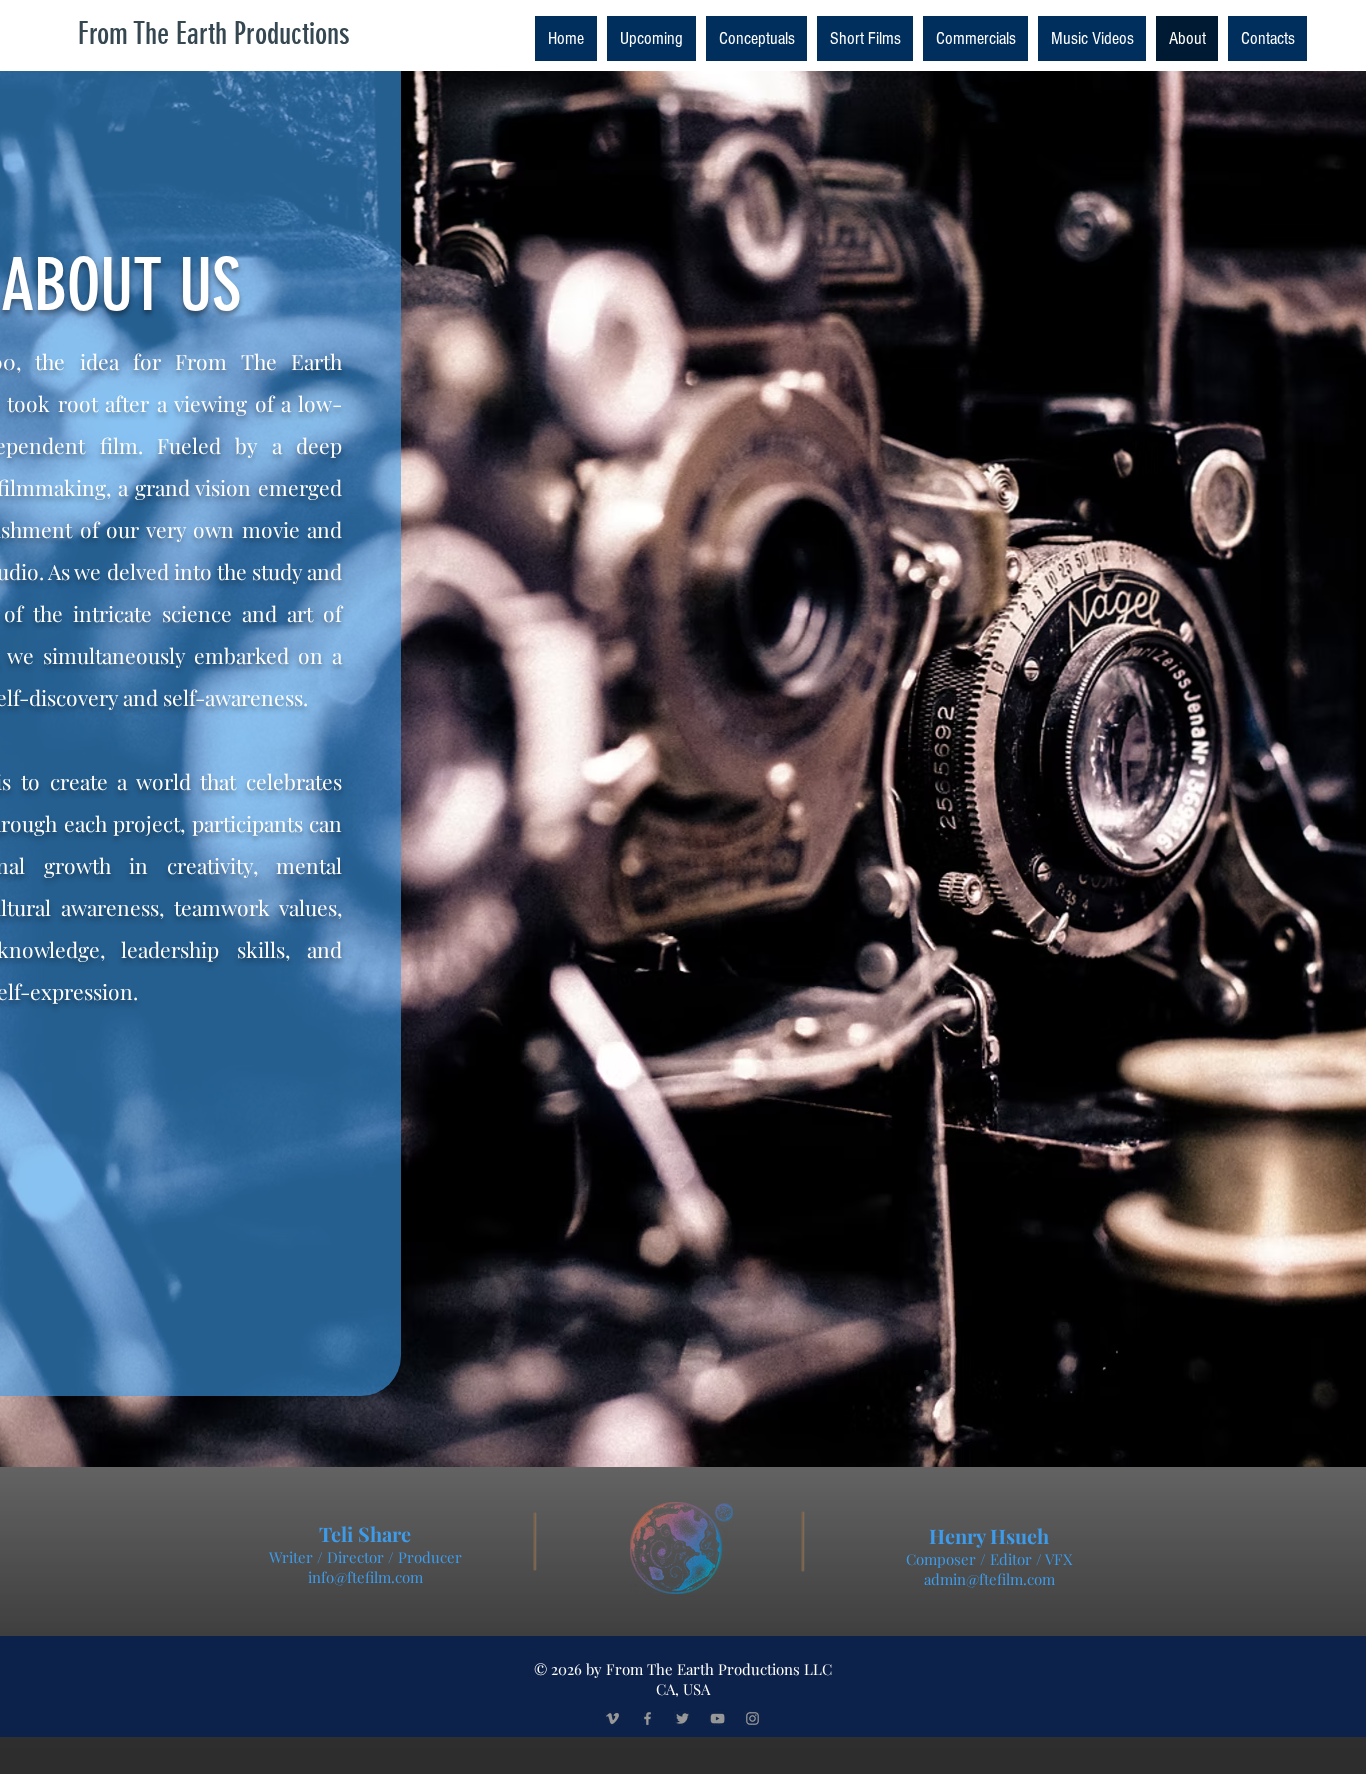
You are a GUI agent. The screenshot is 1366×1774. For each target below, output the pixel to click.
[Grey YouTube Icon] (717, 1718)
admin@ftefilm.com (989, 1579)
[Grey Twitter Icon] (682, 1718)
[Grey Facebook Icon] (647, 1718)
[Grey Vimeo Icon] (612, 1718)
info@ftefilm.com (365, 1577)
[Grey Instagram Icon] (752, 1718)
